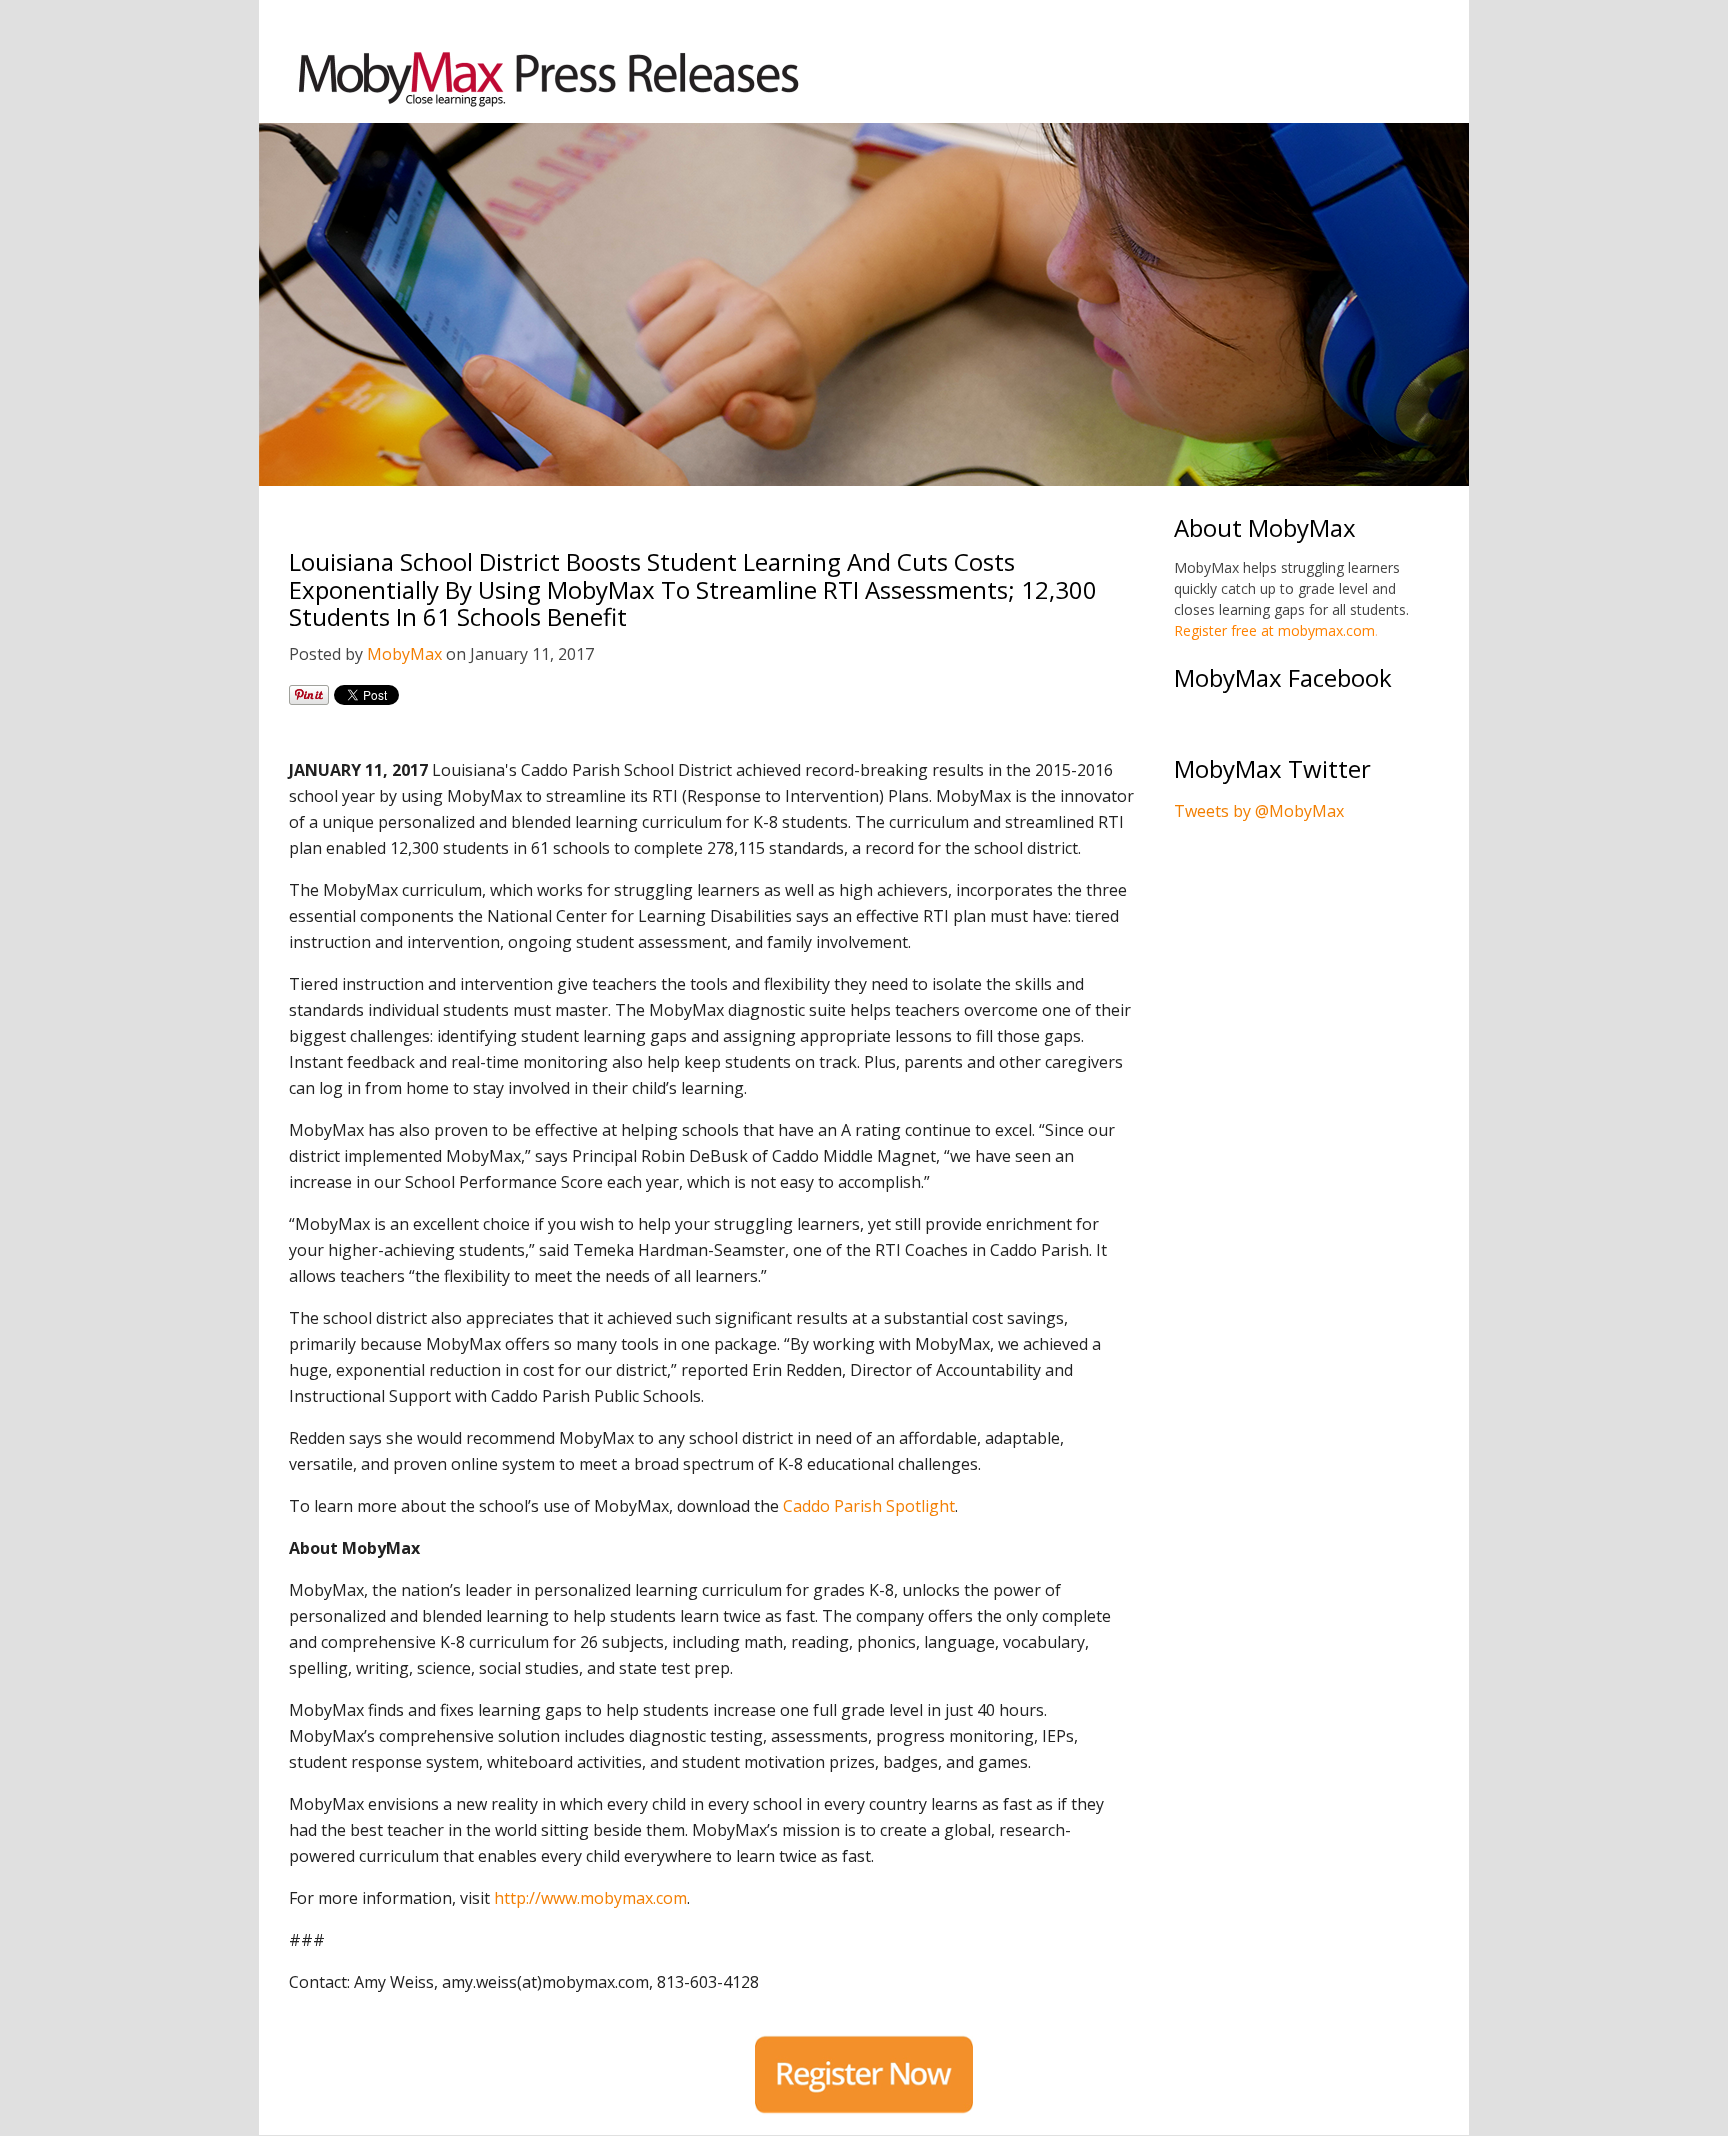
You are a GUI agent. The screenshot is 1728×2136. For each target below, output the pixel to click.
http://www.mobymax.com (590, 1898)
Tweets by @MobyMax (1259, 811)
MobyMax (404, 654)
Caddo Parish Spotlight (869, 1506)
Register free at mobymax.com (1274, 630)
